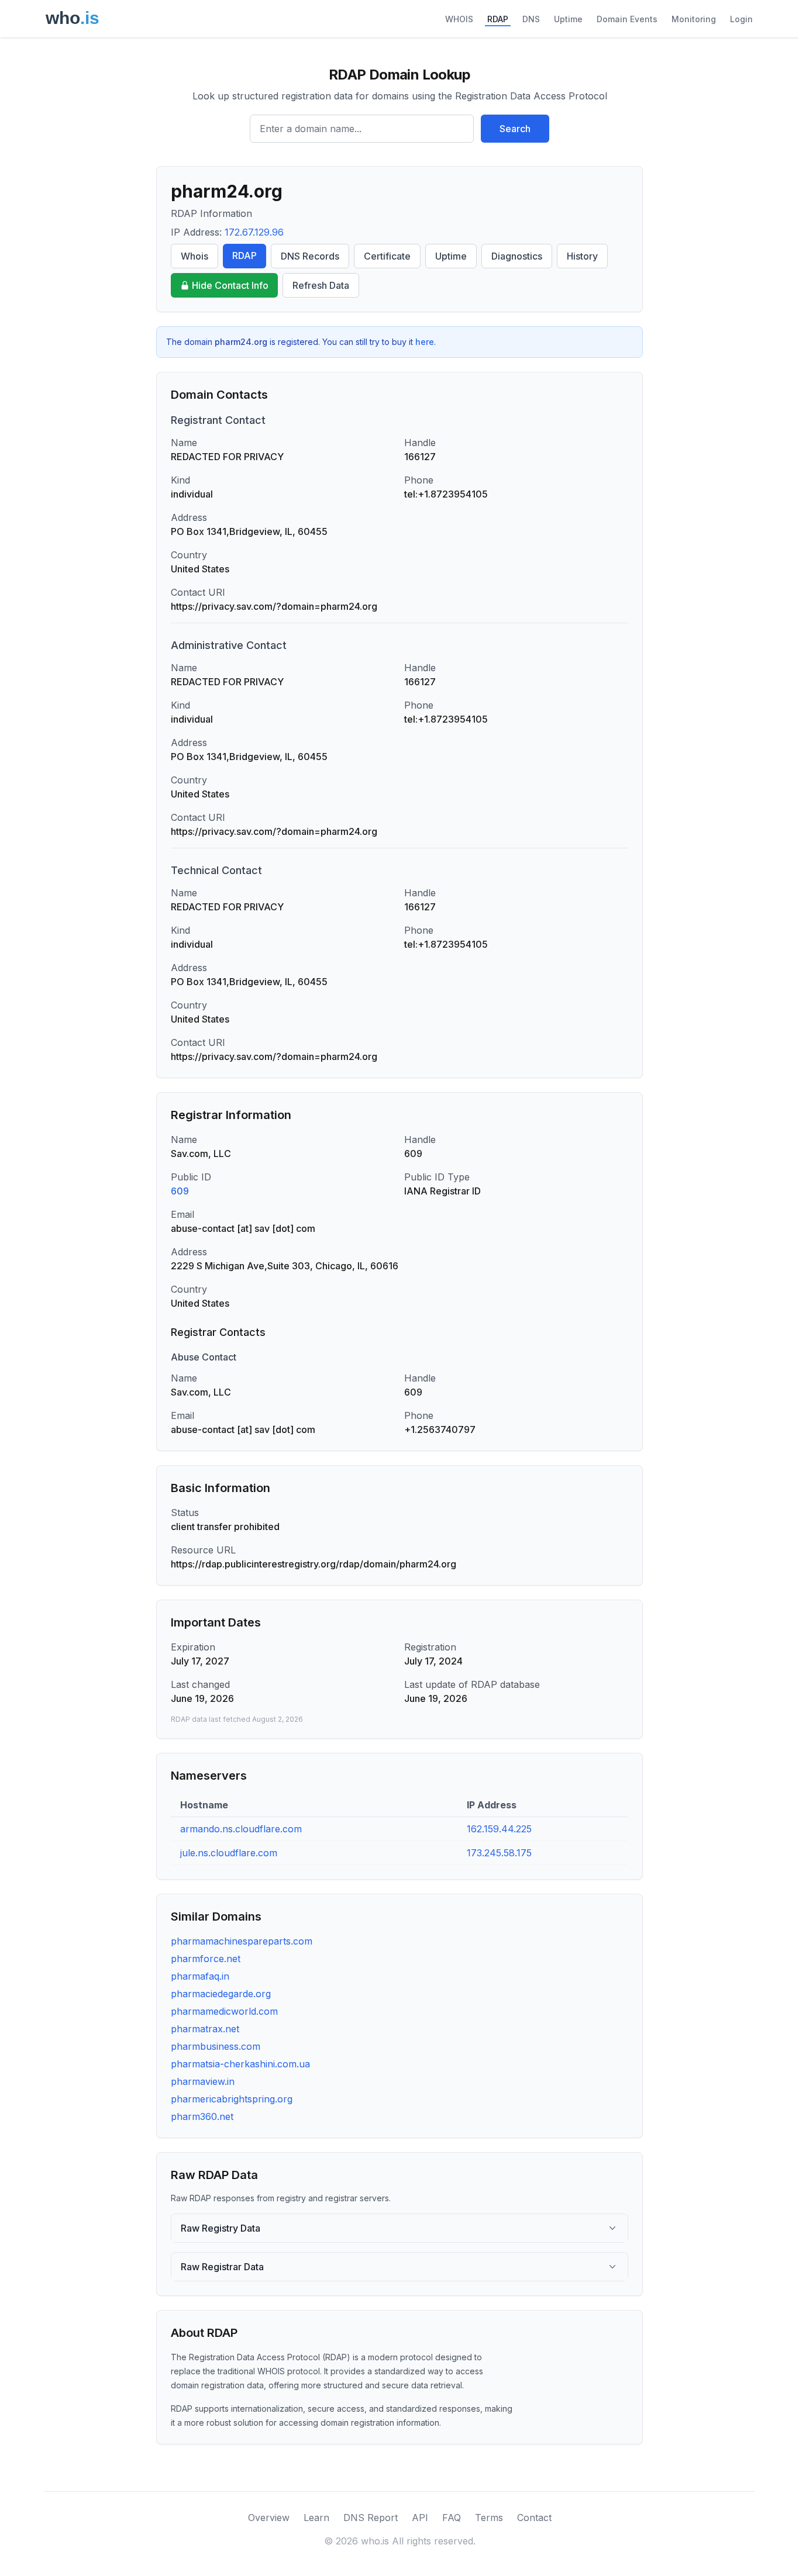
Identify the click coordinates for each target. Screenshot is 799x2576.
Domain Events (627, 19)
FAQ (452, 2518)
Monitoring (694, 19)
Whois (194, 256)
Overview (269, 2518)
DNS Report (371, 2518)
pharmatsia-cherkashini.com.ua (240, 2064)
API (420, 2518)
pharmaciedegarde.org (221, 1994)
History (582, 256)
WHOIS (459, 19)
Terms (489, 2518)
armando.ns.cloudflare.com (241, 1829)
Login (741, 19)
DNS (531, 19)
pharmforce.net (206, 1959)
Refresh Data (321, 285)
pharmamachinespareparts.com (242, 1941)
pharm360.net (202, 2116)
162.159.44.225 (499, 1829)
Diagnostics (517, 256)
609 (180, 1191)
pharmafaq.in (200, 1976)
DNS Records (310, 256)
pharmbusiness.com (216, 2046)
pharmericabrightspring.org (232, 2099)
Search (515, 129)
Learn (316, 2518)
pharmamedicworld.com (224, 2011)
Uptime (568, 19)
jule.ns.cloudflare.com (229, 1853)
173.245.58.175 (499, 1853)
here (425, 342)
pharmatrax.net (205, 2029)
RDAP (498, 19)
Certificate (387, 256)
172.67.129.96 (254, 232)
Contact (534, 2518)
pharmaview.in (203, 2081)
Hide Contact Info (230, 285)
